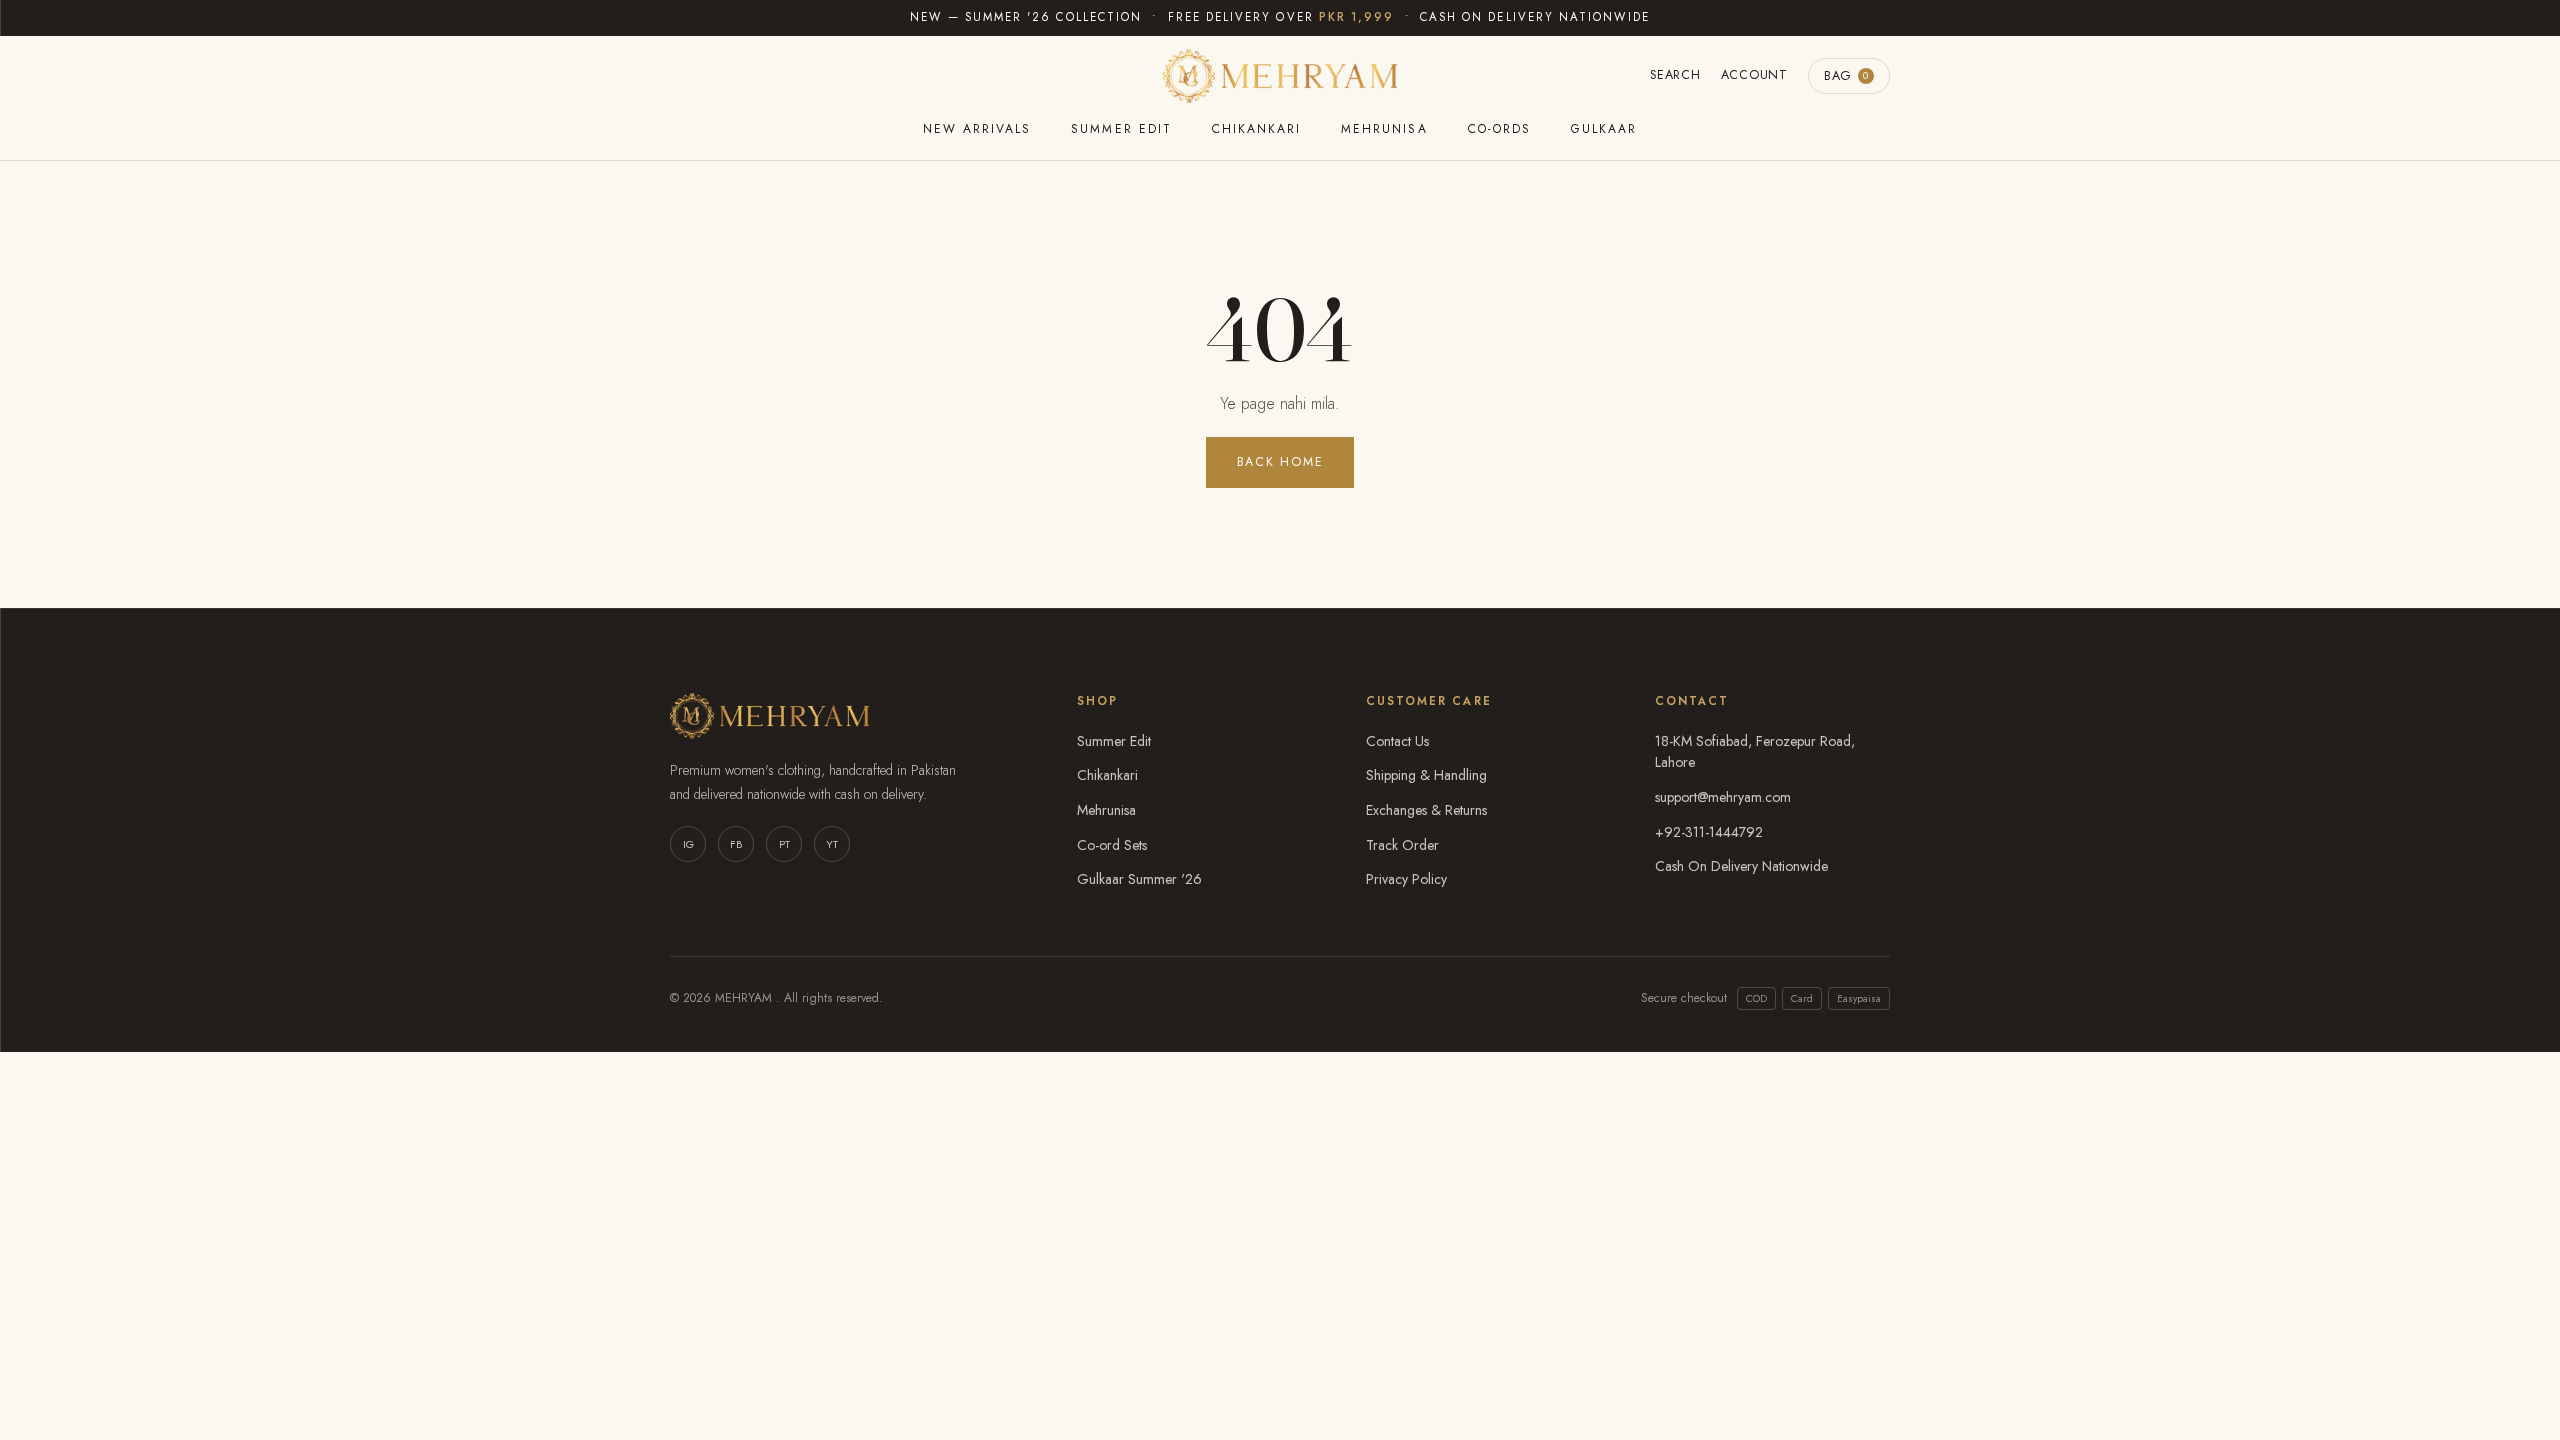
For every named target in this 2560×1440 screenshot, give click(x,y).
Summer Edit (1121, 129)
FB (736, 844)
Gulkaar (1604, 129)
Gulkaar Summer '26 (1139, 879)
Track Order (1402, 845)
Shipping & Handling (1426, 775)
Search (1675, 75)
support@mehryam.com (1723, 797)
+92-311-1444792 (1709, 832)
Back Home (1280, 462)
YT (832, 844)
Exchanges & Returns (1426, 810)
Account (1754, 75)
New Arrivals (977, 129)
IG (688, 844)
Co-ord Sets (1112, 845)
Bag (1846, 76)
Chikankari (1256, 129)
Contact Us (1397, 741)
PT (784, 844)
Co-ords (1499, 129)
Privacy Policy (1406, 879)
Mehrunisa (1384, 129)
